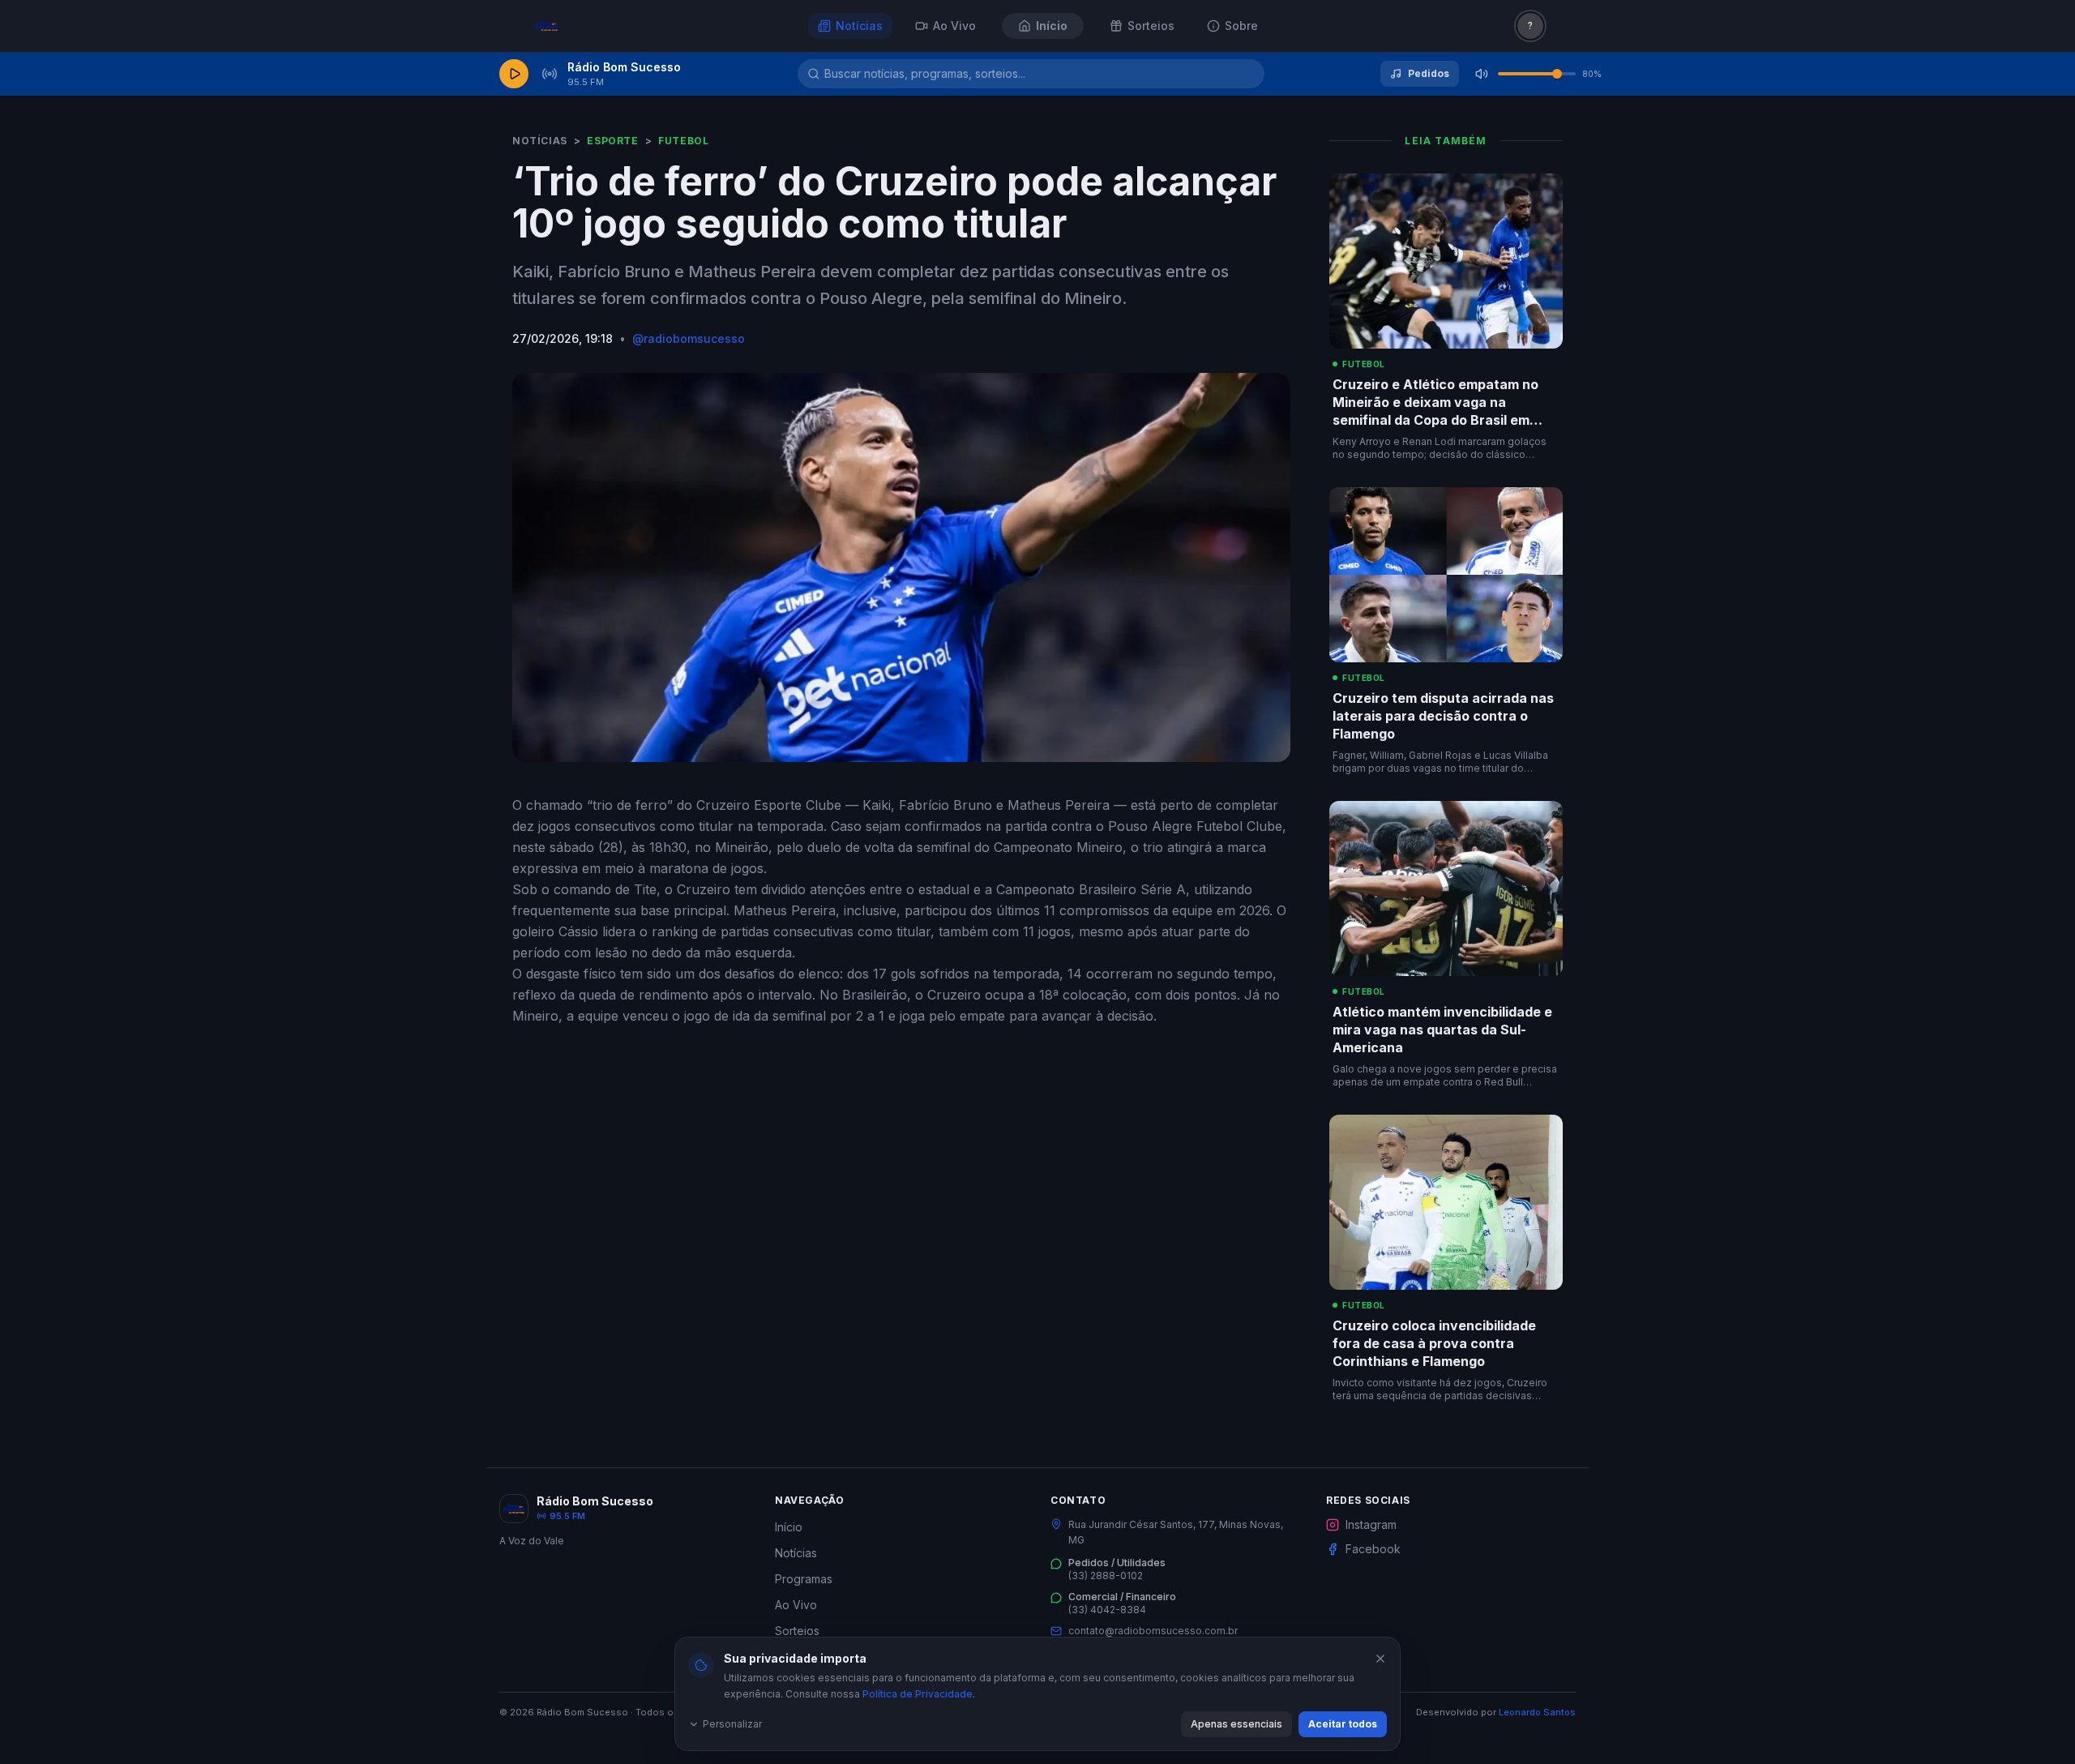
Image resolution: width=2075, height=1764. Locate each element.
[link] (597, 26)
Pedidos (1429, 73)
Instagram (1371, 1524)
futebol (683, 141)
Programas (804, 1579)
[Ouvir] (514, 74)
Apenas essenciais (1236, 1724)
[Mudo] (1482, 74)
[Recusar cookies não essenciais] (1380, 1659)
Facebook (1373, 1549)
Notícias (540, 141)
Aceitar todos (1343, 1724)
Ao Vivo (796, 1605)
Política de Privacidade (918, 1694)
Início (789, 1527)
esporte (612, 141)
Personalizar (732, 1724)
